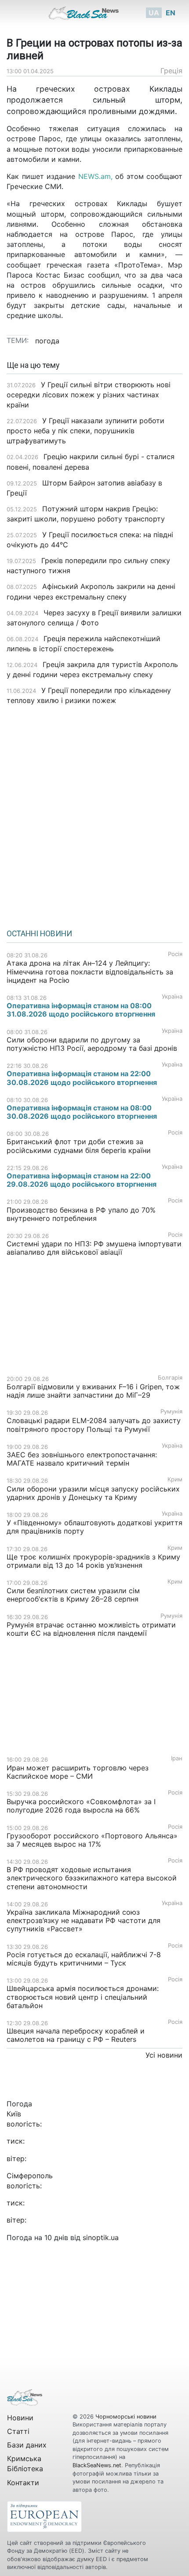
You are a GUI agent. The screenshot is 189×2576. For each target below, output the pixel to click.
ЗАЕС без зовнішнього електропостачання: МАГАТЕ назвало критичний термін (82, 1459)
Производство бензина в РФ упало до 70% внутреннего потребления (81, 1214)
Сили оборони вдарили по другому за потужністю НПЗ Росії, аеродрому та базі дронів (93, 1044)
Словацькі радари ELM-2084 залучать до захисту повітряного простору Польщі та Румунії (94, 1425)
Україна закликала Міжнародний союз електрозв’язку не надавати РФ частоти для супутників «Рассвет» (84, 1920)
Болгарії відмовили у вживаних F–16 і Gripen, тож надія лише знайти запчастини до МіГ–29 (93, 1391)
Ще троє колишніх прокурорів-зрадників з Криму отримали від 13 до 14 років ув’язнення (93, 1561)
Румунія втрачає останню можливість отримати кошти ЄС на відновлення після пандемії (91, 1629)
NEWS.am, (95, 176)
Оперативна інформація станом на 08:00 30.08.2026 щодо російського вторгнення (82, 1112)
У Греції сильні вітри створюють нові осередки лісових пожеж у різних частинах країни (89, 395)
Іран (177, 1758)
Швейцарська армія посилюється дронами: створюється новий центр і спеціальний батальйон (83, 1997)
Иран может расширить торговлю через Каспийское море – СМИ (78, 1772)
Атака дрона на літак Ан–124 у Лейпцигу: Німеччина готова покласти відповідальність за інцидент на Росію (90, 971)
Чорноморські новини (126, 2417)
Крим (175, 1479)
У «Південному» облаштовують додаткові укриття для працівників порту (94, 1527)
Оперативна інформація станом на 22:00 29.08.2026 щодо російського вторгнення (82, 1180)
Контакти (23, 2483)
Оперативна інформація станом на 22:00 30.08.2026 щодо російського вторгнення (82, 1078)
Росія (175, 954)
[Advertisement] (94, 814)
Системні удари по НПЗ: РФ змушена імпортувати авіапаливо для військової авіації (94, 1248)
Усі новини (164, 2055)
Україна (172, 997)
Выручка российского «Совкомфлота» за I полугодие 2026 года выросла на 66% (81, 1806)
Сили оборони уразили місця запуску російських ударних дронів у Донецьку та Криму (93, 1493)
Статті (18, 2431)
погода (47, 341)
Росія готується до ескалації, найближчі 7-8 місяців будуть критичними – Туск (84, 1959)
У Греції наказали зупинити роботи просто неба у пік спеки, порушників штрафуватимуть (85, 431)
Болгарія (170, 1378)
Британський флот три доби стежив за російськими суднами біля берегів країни (79, 1146)
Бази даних (27, 2445)
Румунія (171, 1411)
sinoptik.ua (101, 2237)
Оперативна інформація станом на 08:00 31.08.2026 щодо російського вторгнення (81, 1010)
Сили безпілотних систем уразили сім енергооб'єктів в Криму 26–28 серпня (73, 1595)
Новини (20, 2418)
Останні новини (39, 934)
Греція (171, 71)
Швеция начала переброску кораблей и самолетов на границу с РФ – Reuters (76, 2035)
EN (171, 13)
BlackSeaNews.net (97, 2465)
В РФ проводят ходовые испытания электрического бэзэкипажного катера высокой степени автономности (92, 1878)
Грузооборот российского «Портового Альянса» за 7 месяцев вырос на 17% (92, 1840)
